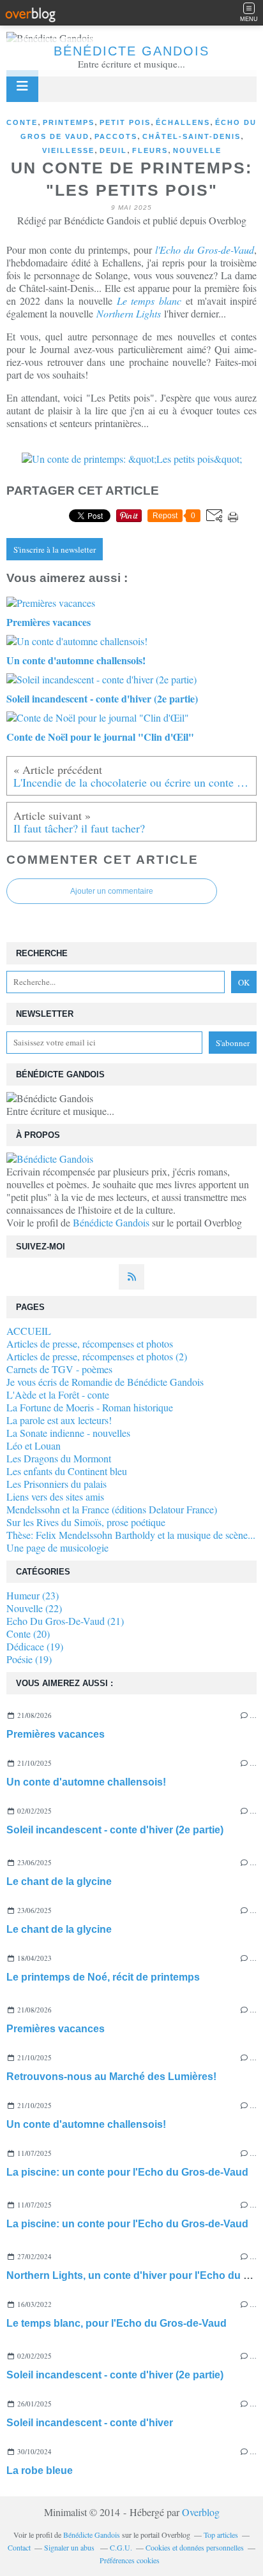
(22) (34, 1608)
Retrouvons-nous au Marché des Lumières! (111, 2077)
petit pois (125, 122)
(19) (35, 1646)
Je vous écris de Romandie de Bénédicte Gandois (105, 1382)
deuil (113, 150)
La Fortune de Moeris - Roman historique (90, 1407)
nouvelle (197, 150)
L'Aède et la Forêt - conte (58, 1394)
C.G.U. (121, 2547)
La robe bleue (40, 2470)
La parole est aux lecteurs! (59, 1420)
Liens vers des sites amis (55, 1496)
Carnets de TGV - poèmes (59, 1369)
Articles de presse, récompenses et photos (90, 1343)
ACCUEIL (29, 1331)
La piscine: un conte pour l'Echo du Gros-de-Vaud (127, 2172)
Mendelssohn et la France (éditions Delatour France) (112, 1509)
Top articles (221, 2535)
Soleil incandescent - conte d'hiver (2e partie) (115, 1830)
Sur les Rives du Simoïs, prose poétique (86, 1522)
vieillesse (68, 150)
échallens (183, 122)
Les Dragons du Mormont (59, 1458)
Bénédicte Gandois (131, 51)
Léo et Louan (34, 1445)
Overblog (201, 2512)
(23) (33, 1595)
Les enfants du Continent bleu (67, 1471)
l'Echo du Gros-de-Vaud (205, 250)
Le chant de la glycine (59, 1881)
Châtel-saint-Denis (192, 136)
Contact (19, 2547)
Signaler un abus (70, 2547)
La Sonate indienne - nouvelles (68, 1433)
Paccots (116, 136)
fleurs (150, 150)
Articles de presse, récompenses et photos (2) (97, 1356)
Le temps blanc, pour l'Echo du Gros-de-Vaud (116, 2323)
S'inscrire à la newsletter (55, 549)
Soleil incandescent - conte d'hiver (90, 2423)
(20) (28, 1634)
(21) (65, 1621)
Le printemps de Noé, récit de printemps (103, 1977)
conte (22, 122)
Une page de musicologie (57, 1547)
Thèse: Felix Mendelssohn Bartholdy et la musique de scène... (131, 1535)
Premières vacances (56, 1734)
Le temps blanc (149, 301)
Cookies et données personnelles (195, 2547)
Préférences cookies (130, 2560)
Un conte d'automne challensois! (86, 1782)
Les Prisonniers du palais (56, 1484)
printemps (69, 122)
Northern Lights (129, 313)
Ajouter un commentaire (112, 891)
